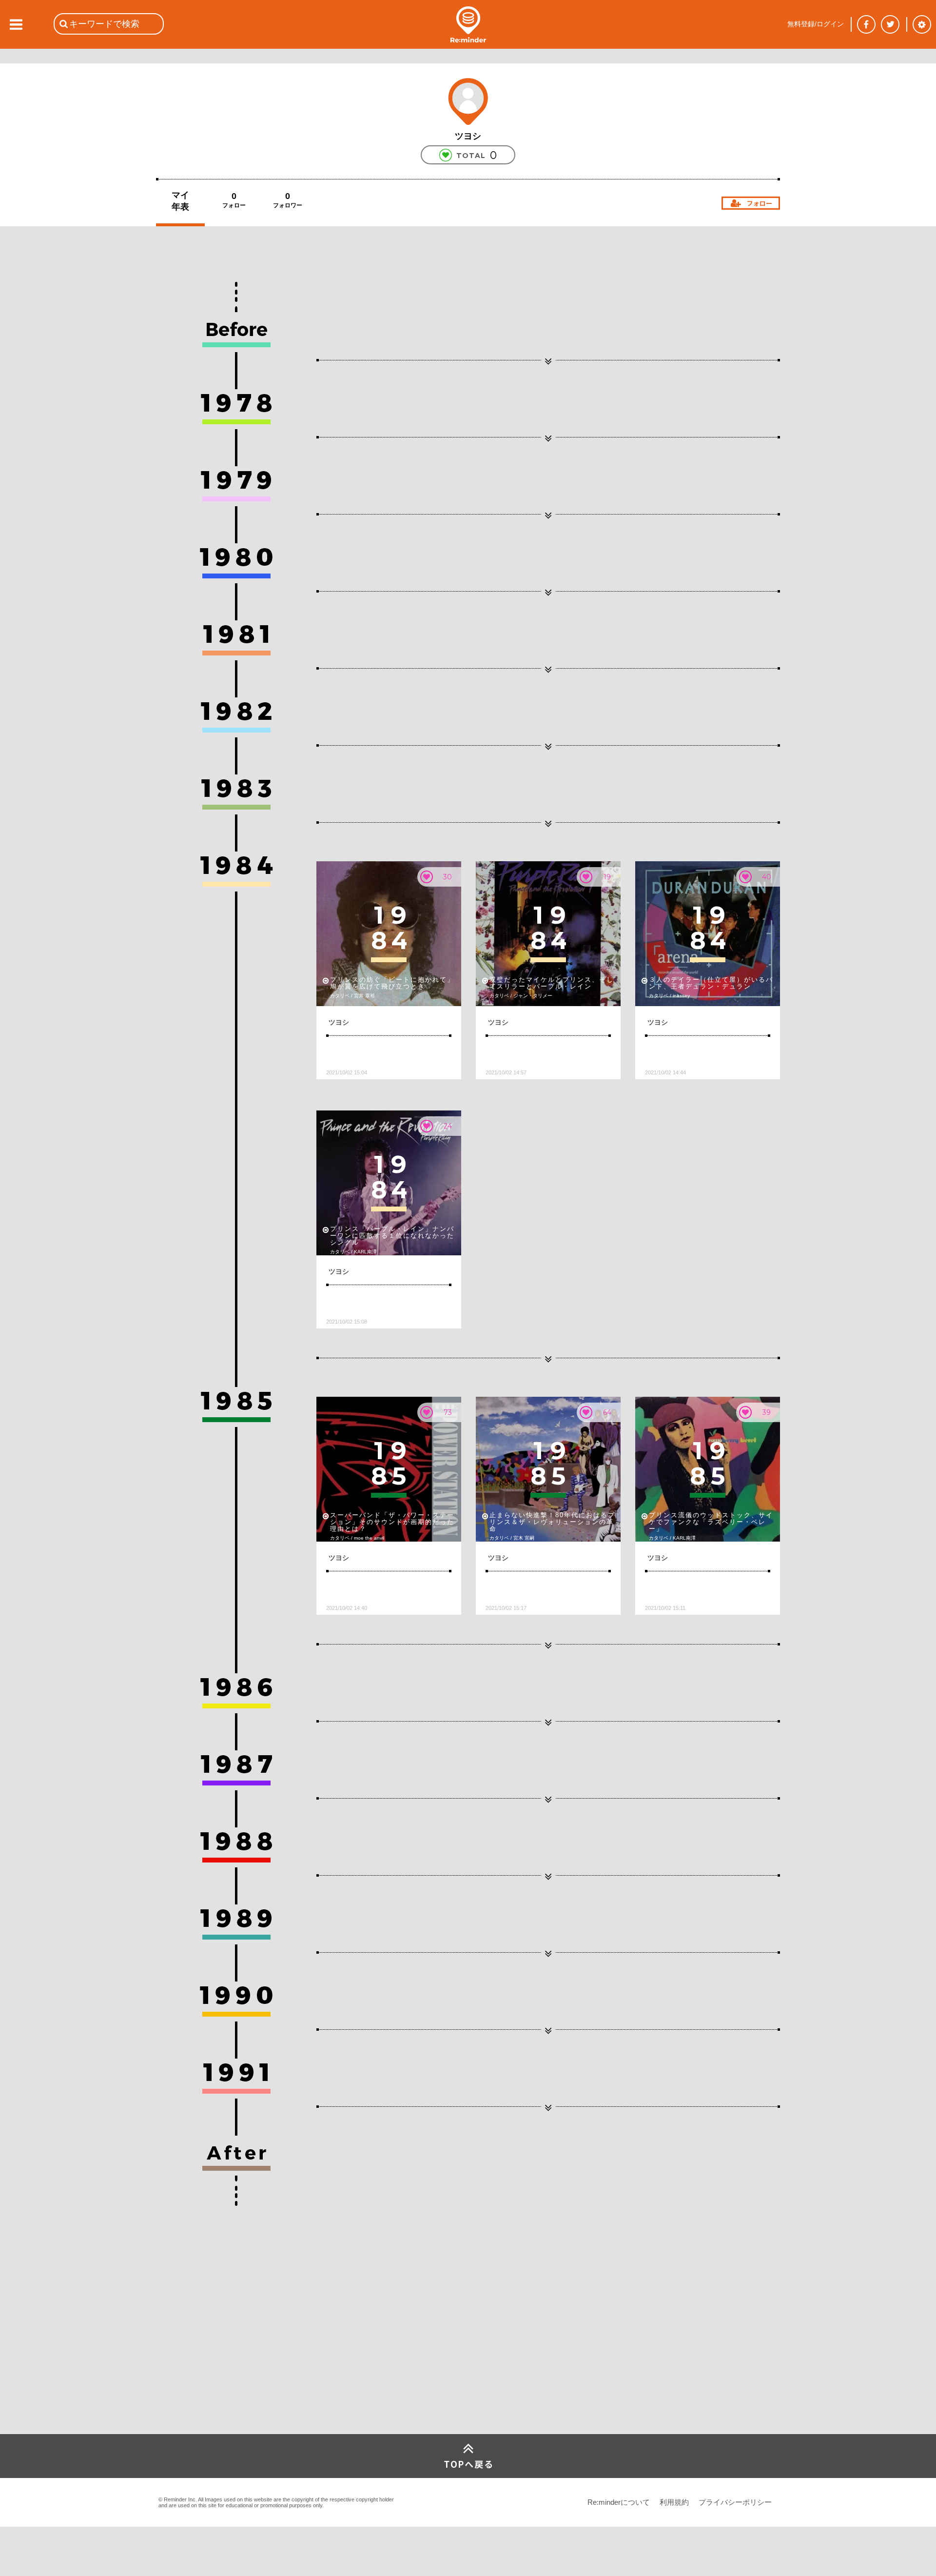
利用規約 (674, 2502)
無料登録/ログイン (816, 24)
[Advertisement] (229, 2361)
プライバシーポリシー (735, 2502)
